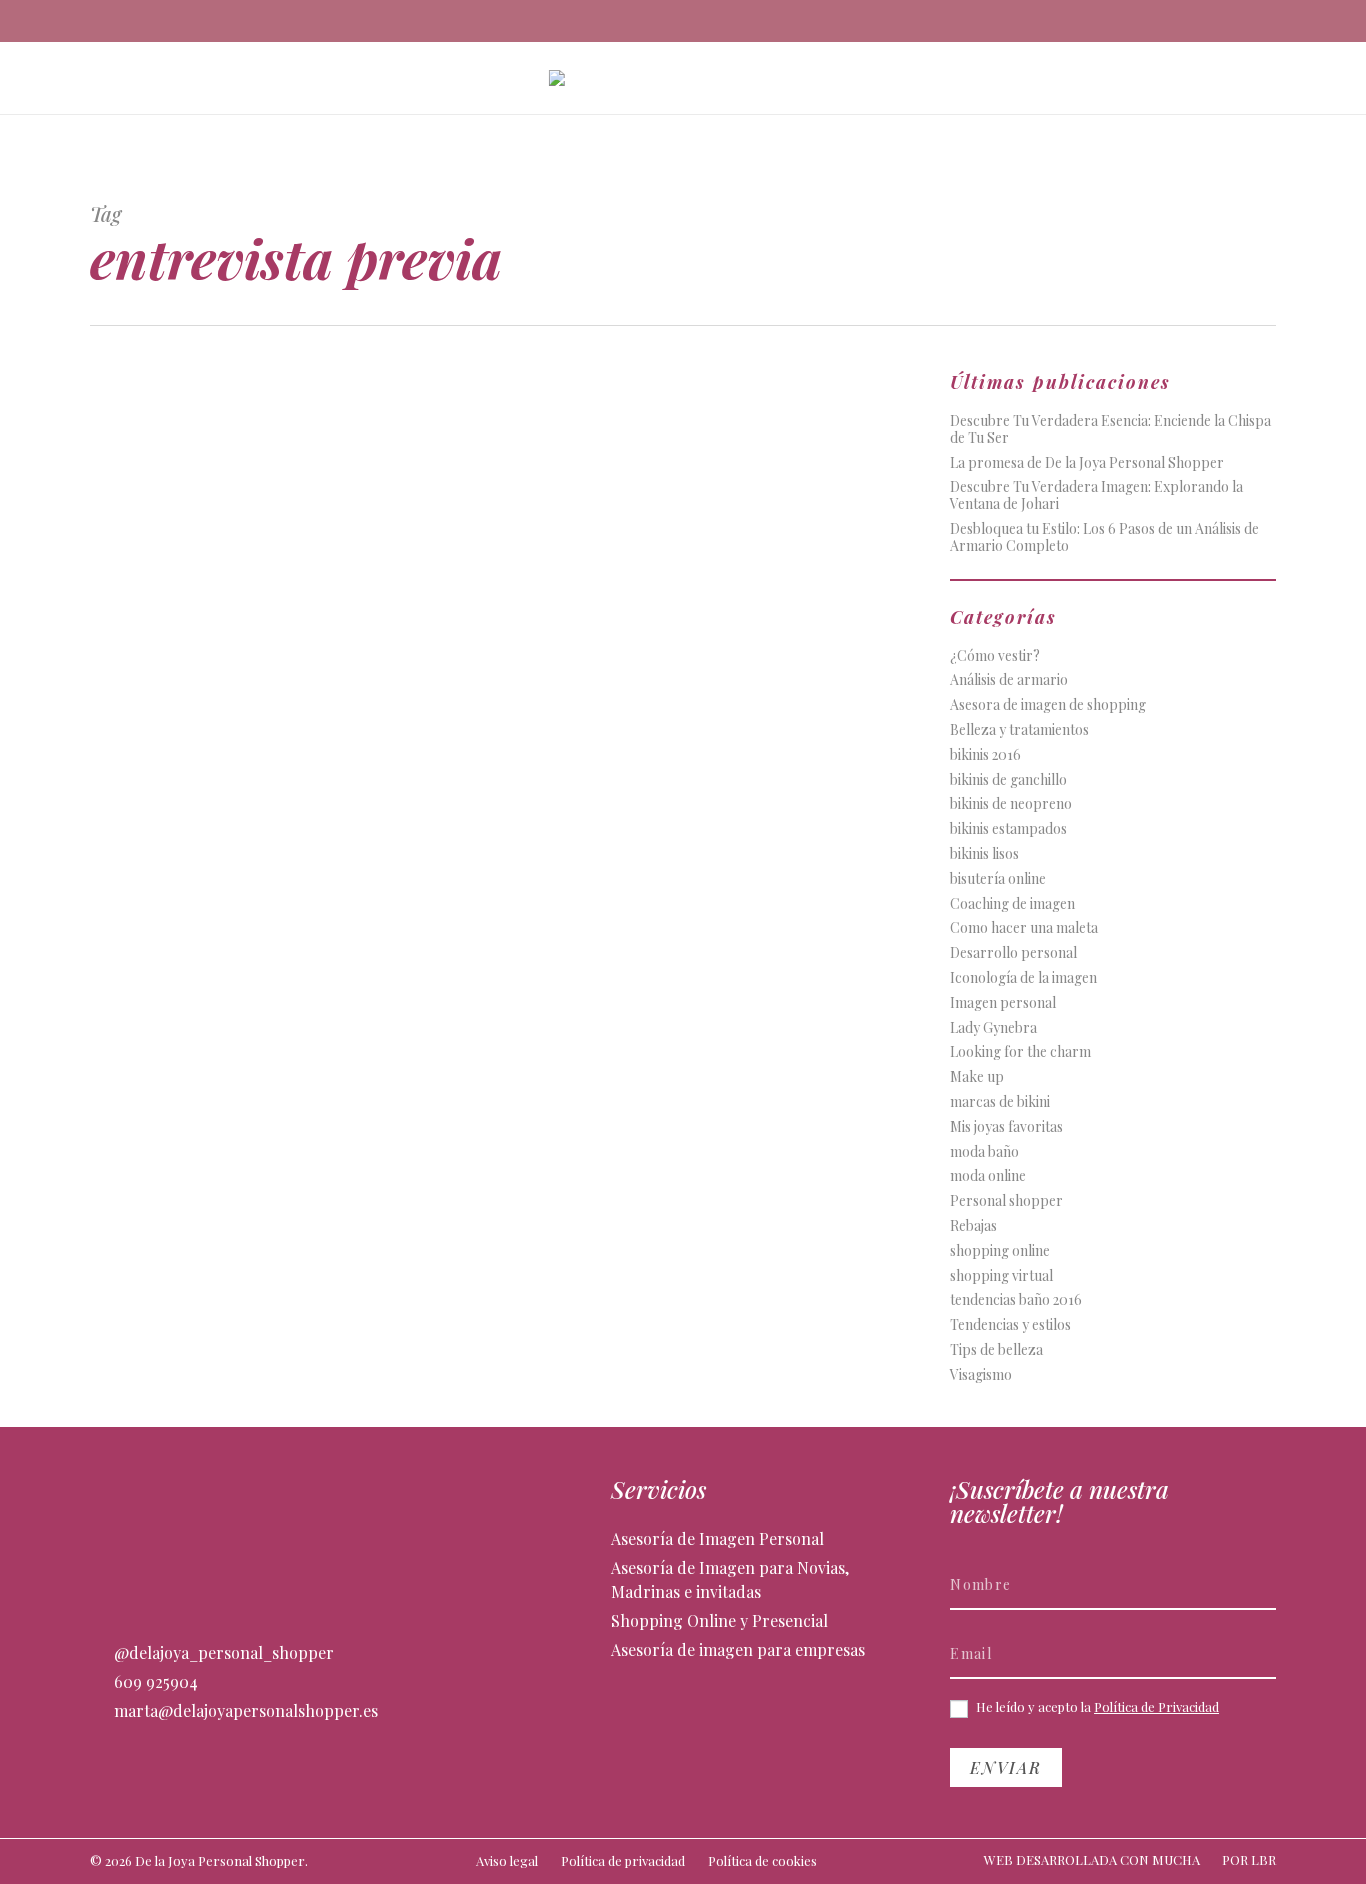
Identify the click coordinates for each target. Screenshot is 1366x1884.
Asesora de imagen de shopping (1048, 705)
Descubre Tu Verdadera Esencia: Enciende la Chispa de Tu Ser (1110, 430)
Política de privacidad (623, 1860)
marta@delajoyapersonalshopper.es (244, 1710)
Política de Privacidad (1156, 1706)
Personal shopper (1006, 1201)
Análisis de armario (1009, 680)
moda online (988, 1176)
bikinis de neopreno (1011, 804)
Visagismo (981, 1375)
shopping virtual (1001, 1276)
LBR (1263, 1859)
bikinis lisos (984, 854)
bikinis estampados (1008, 829)
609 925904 (154, 1681)
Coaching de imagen (1012, 904)
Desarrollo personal (1013, 953)
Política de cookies (762, 1860)
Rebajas (973, 1226)
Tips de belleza (996, 1350)
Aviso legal (507, 1860)
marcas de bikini (1000, 1102)
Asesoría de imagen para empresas (738, 1649)
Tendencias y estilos (1010, 1325)
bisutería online (998, 879)
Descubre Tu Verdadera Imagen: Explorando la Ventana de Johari (1096, 496)
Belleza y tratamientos (1019, 730)
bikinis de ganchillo (1008, 780)
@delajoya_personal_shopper (222, 1652)
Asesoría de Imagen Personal (717, 1538)
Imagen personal (1003, 1003)
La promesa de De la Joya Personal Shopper (1087, 463)
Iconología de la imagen (1023, 978)
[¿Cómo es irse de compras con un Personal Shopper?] (281, 635)
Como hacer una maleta (1024, 928)
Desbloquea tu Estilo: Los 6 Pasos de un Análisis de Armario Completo (1104, 538)
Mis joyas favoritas (1006, 1127)
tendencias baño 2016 (1016, 1300)
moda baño (984, 1152)
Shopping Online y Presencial (719, 1620)
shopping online (1000, 1251)
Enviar (1006, 1767)
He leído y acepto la (1096, 1707)
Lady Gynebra (993, 1028)
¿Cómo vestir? (995, 656)
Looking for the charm (1020, 1052)
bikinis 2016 (985, 755)
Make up (977, 1077)
